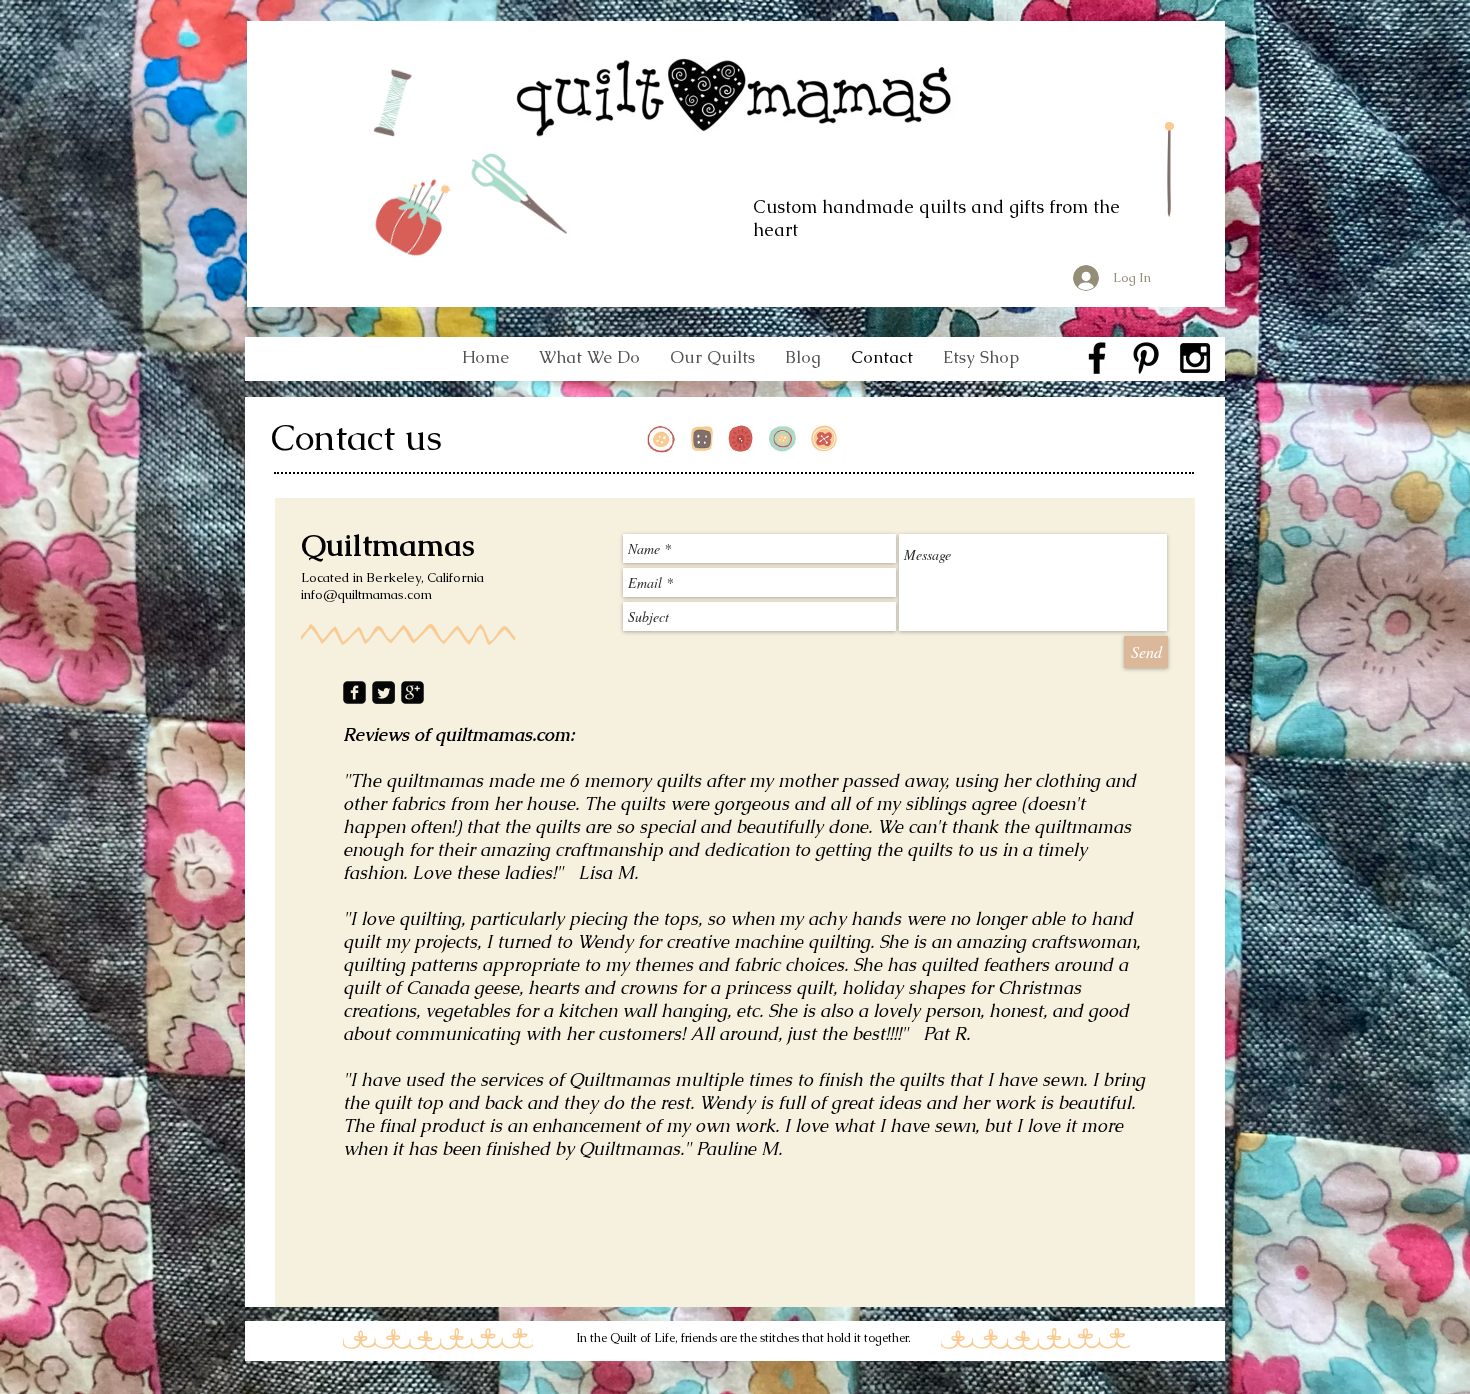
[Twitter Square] (383, 692)
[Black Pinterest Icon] (1146, 358)
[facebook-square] (354, 692)
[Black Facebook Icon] (1097, 358)
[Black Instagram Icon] (1195, 358)
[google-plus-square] (412, 692)
